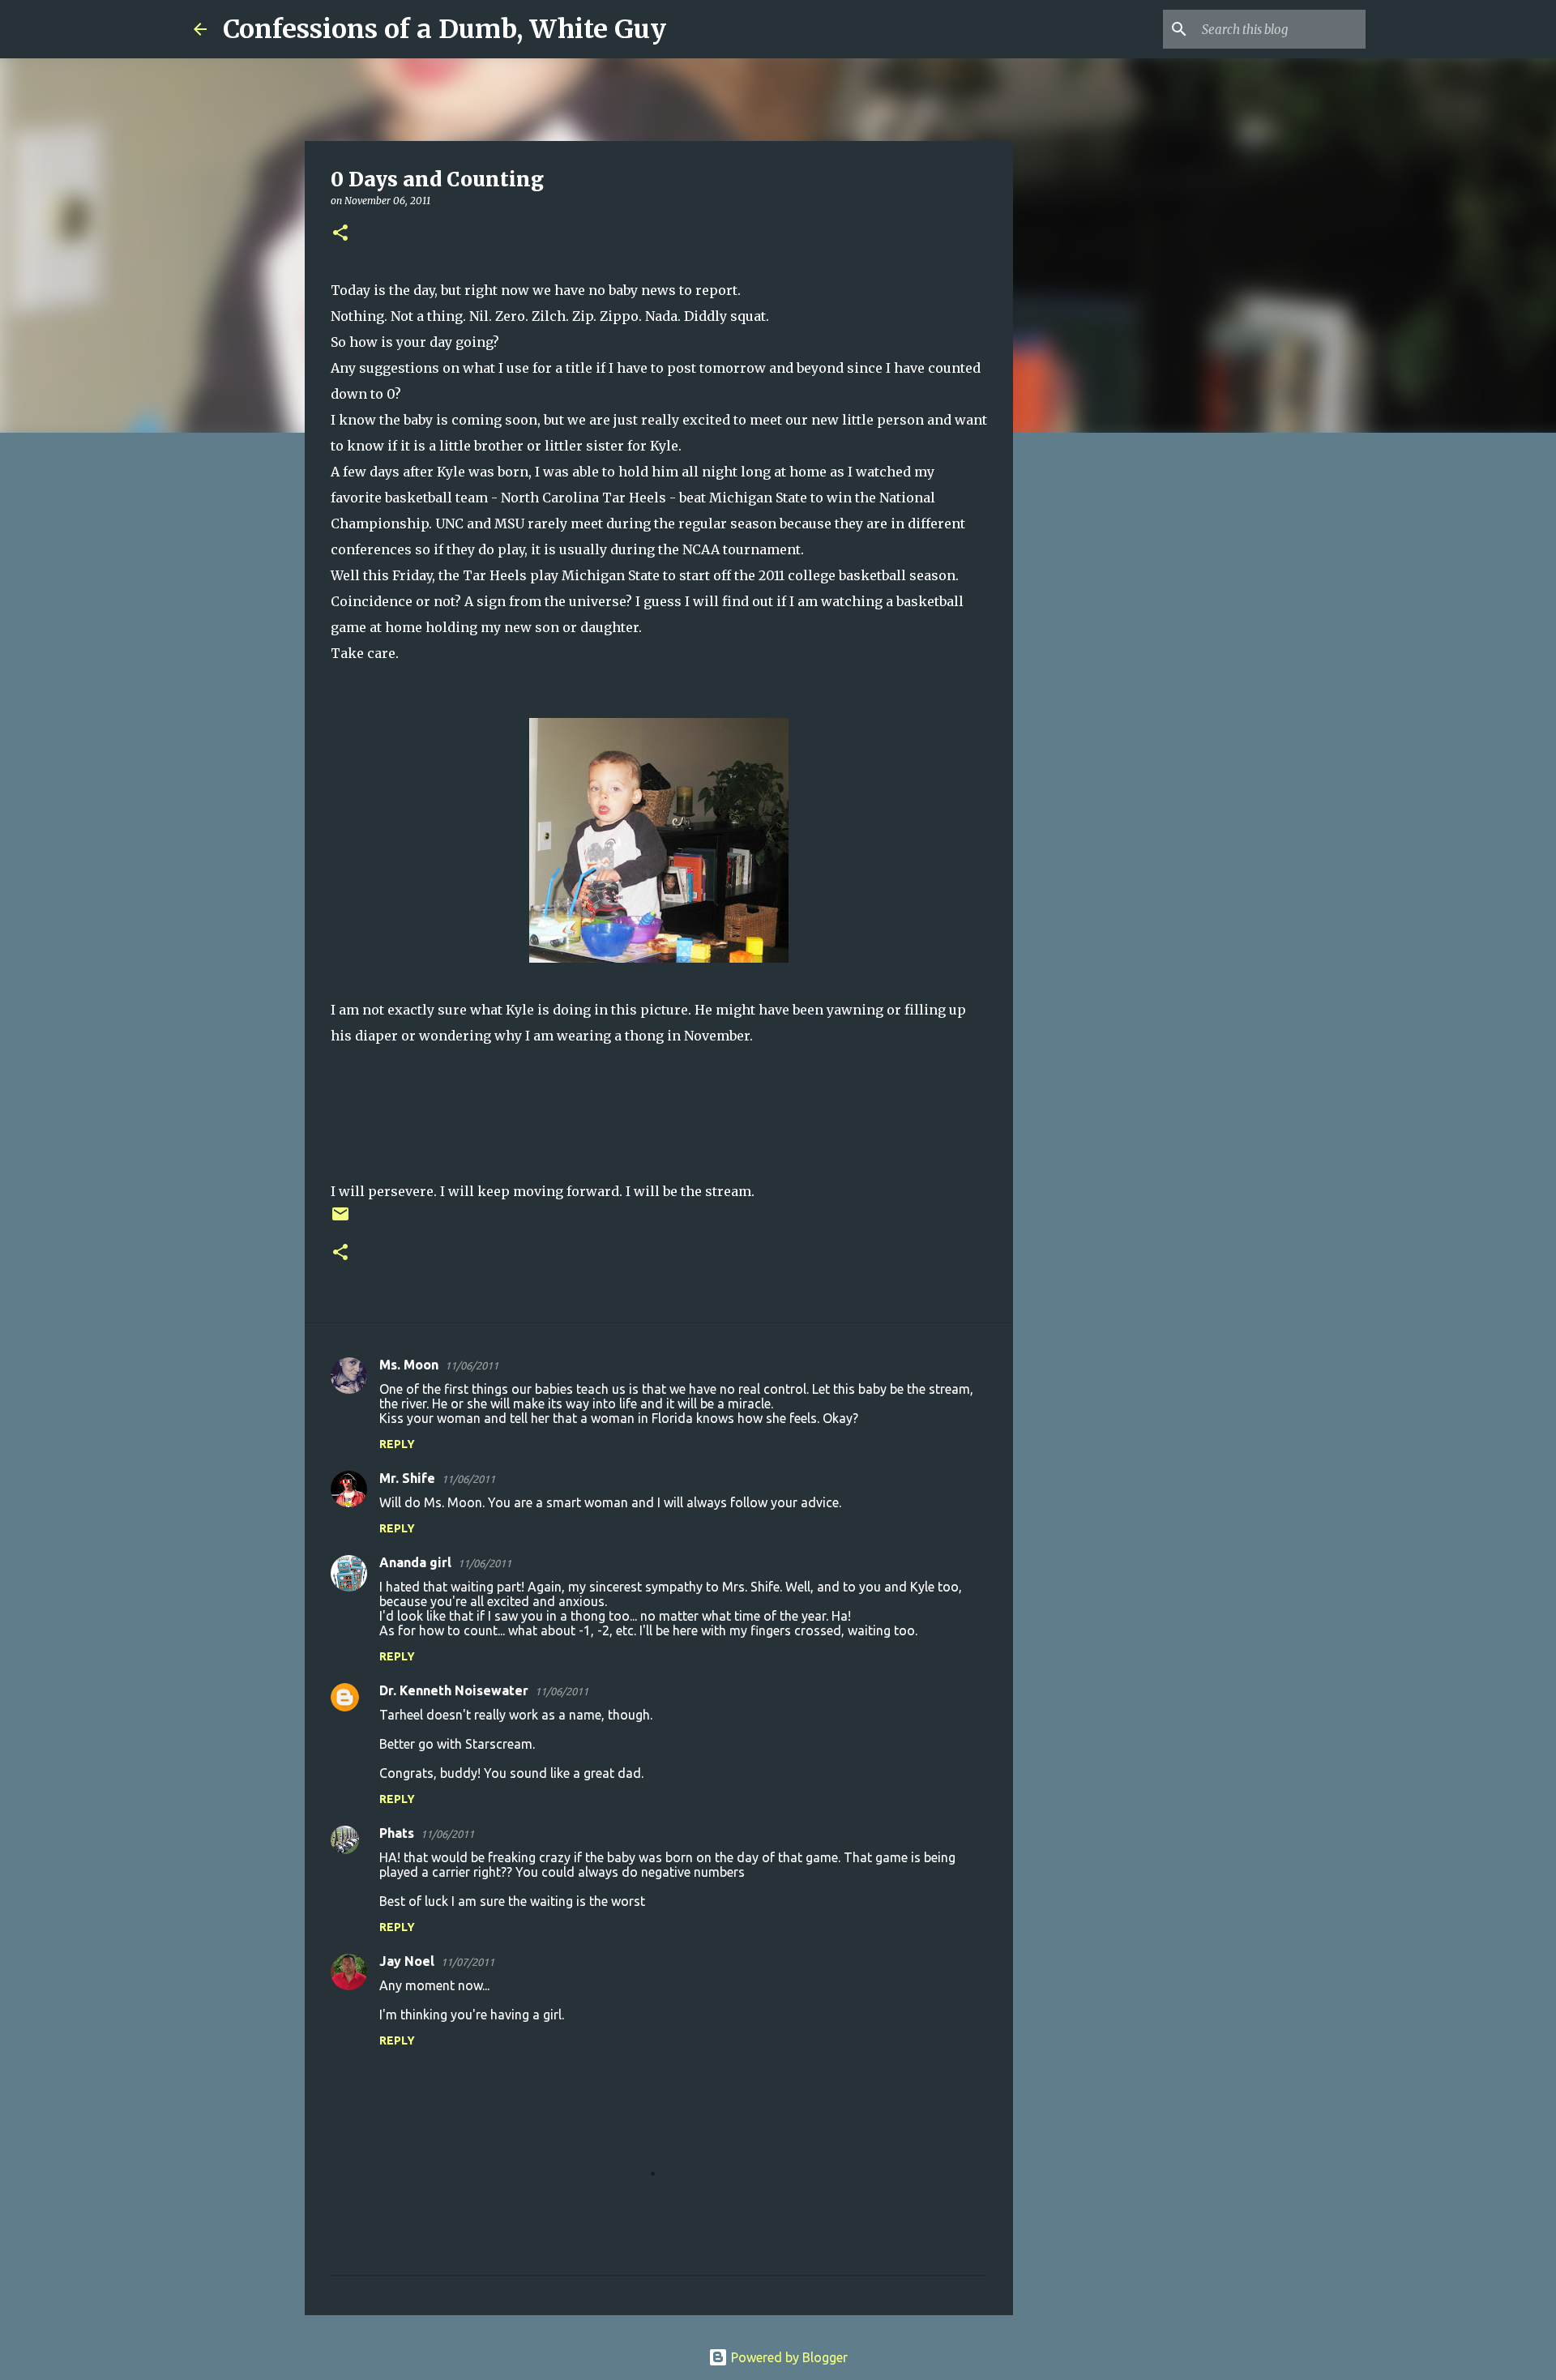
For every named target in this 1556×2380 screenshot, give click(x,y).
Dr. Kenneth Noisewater (454, 1690)
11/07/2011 (468, 1962)
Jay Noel (407, 1961)
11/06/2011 (472, 1365)
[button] (340, 234)
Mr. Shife (407, 1478)
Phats (397, 1833)
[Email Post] (340, 1220)
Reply (397, 1444)
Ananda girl (415, 1562)
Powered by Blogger (788, 2357)
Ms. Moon (409, 1365)
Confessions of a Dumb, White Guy (445, 29)
